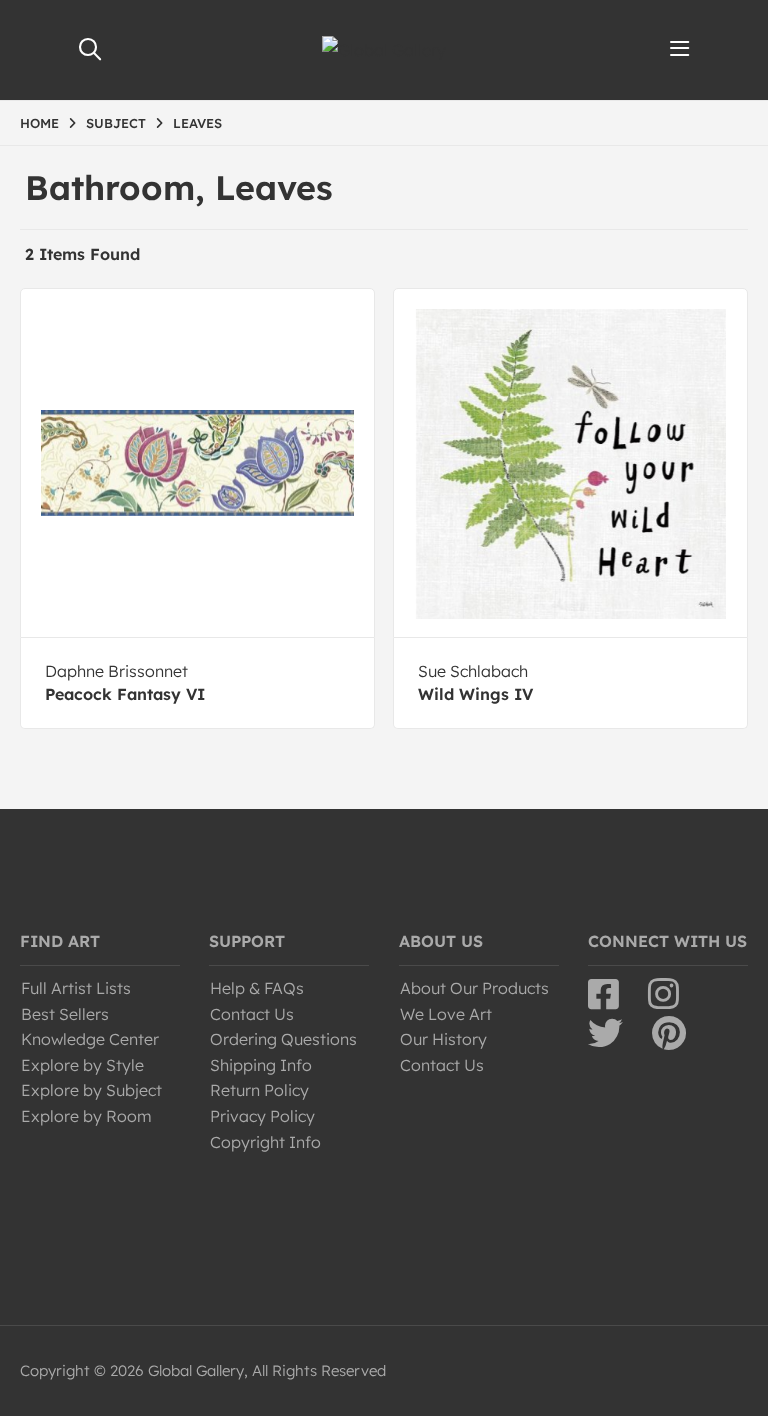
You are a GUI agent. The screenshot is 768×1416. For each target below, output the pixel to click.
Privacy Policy (262, 1116)
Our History (443, 1039)
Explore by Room (86, 1116)
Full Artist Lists (76, 988)
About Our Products (474, 988)
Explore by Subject (91, 1090)
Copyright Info (265, 1142)
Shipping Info (261, 1065)
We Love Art (446, 1014)
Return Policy (259, 1090)
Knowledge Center (90, 1039)
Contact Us (252, 1014)
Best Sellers (65, 1014)
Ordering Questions (283, 1039)
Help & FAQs (257, 988)
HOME (39, 123)
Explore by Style (82, 1065)
